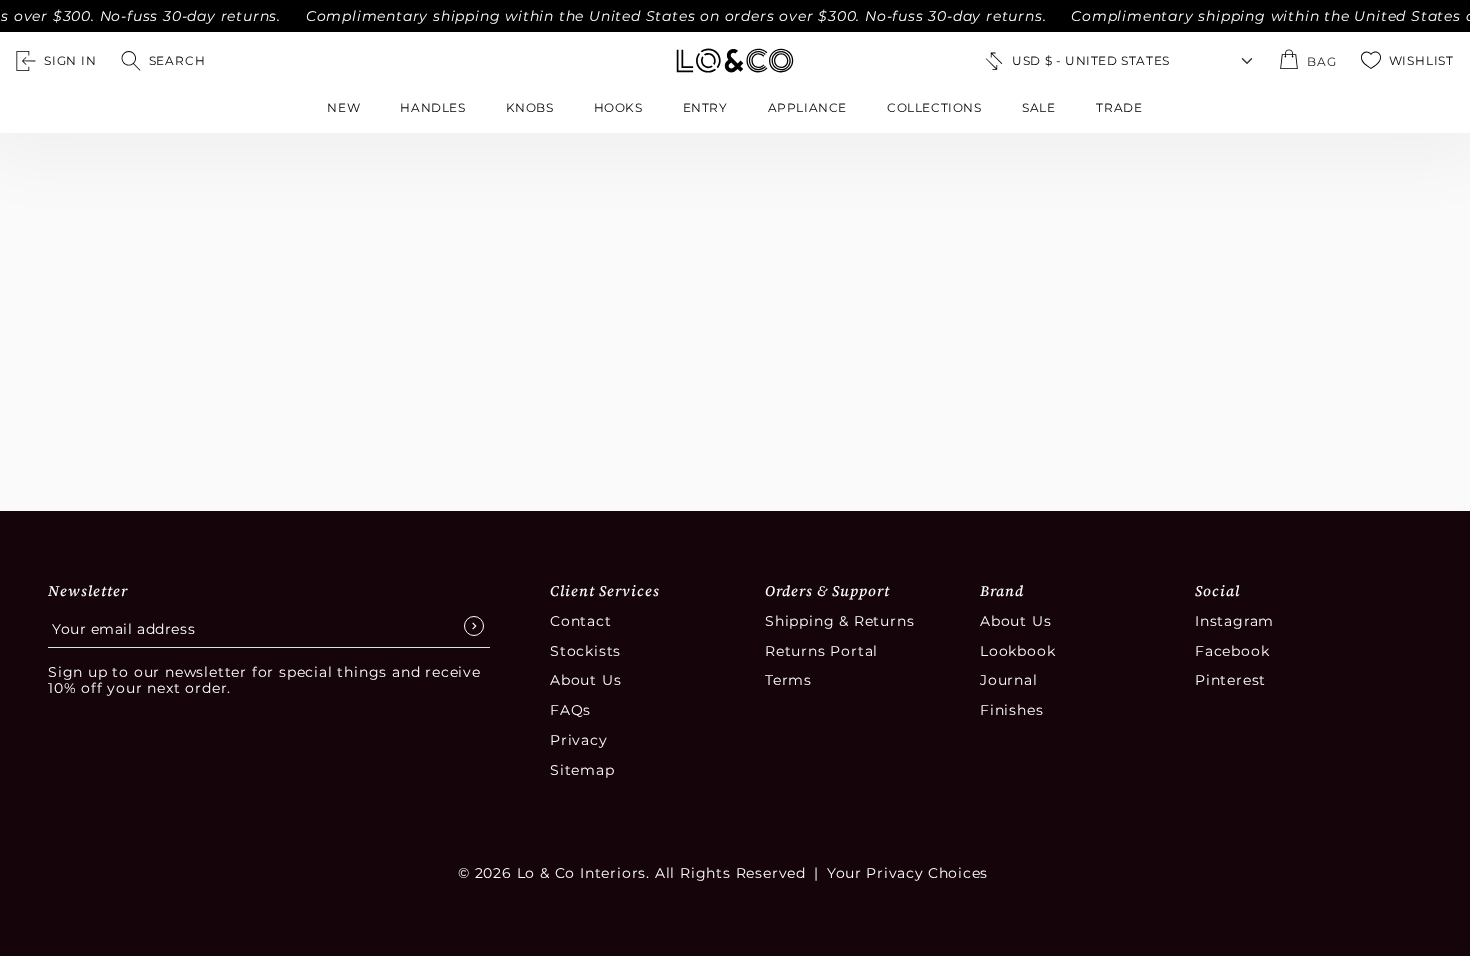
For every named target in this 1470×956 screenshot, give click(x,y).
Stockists (585, 651)
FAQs (570, 710)
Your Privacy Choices (907, 873)
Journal (1009, 680)
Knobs (530, 107)
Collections (934, 107)
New (343, 107)
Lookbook (1017, 651)
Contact (581, 621)
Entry (705, 107)
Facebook (1232, 651)
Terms (788, 680)
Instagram (1234, 621)
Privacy (579, 740)
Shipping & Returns (839, 621)
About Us (585, 680)
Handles (432, 107)
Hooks (618, 107)
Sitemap (582, 770)
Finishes (1011, 710)
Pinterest (1230, 680)
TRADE (1119, 107)
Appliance (807, 107)
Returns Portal (821, 651)
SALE (1039, 107)
